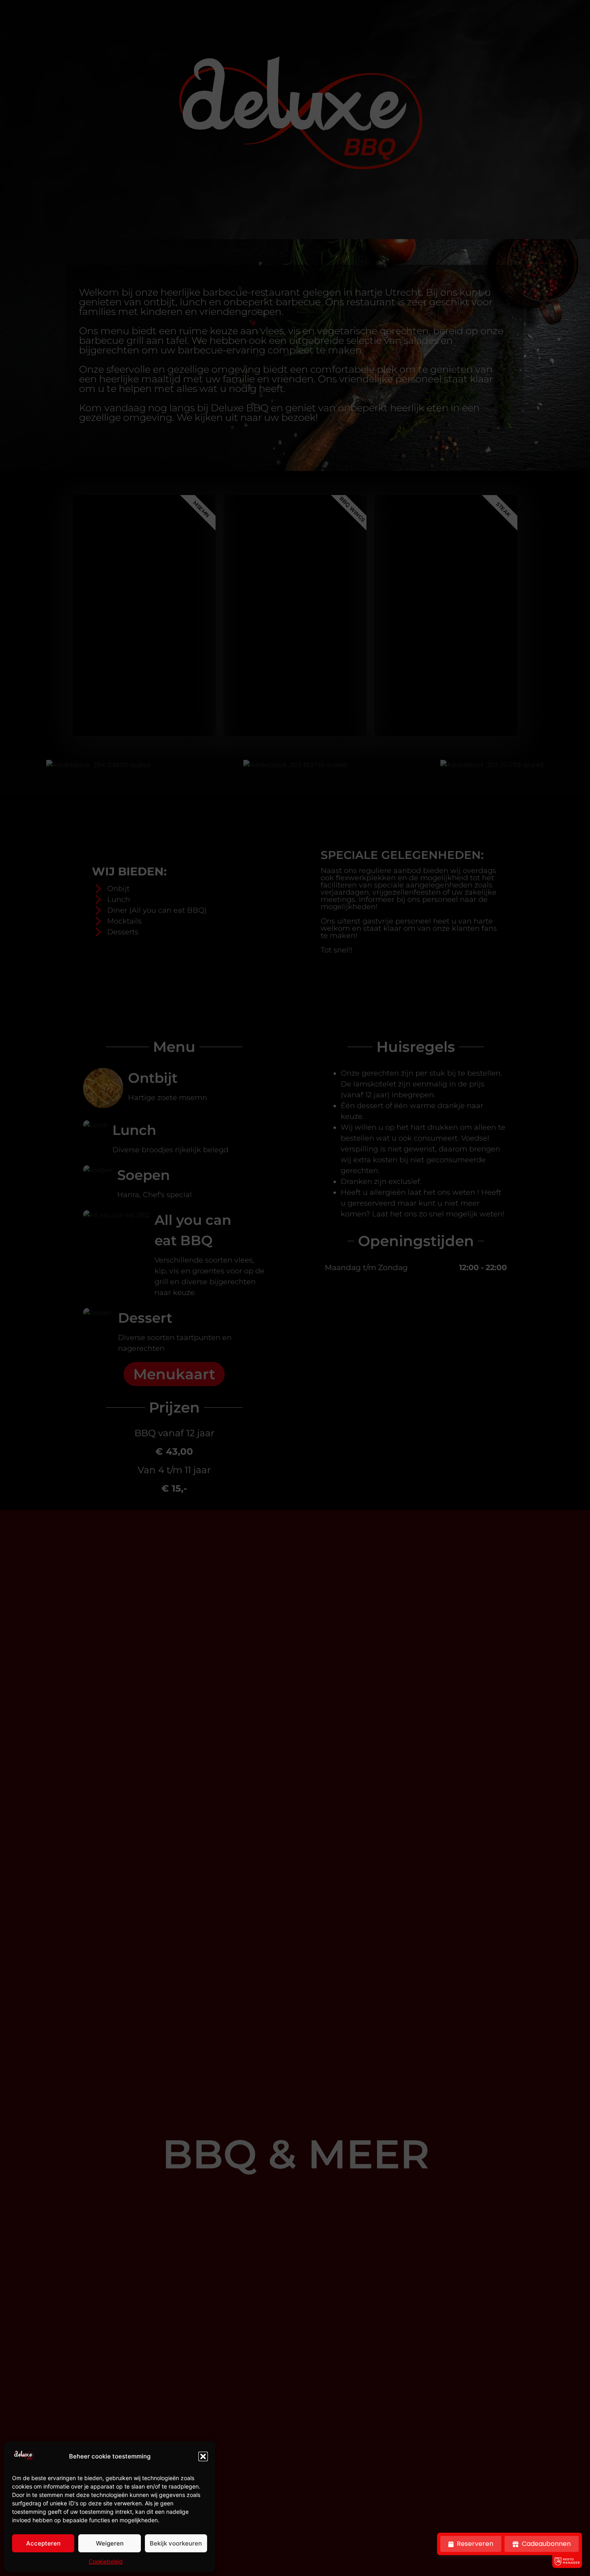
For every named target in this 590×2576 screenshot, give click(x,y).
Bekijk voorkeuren (176, 2543)
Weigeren (110, 2543)
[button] (203, 2456)
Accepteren (43, 2543)
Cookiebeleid (106, 2561)
